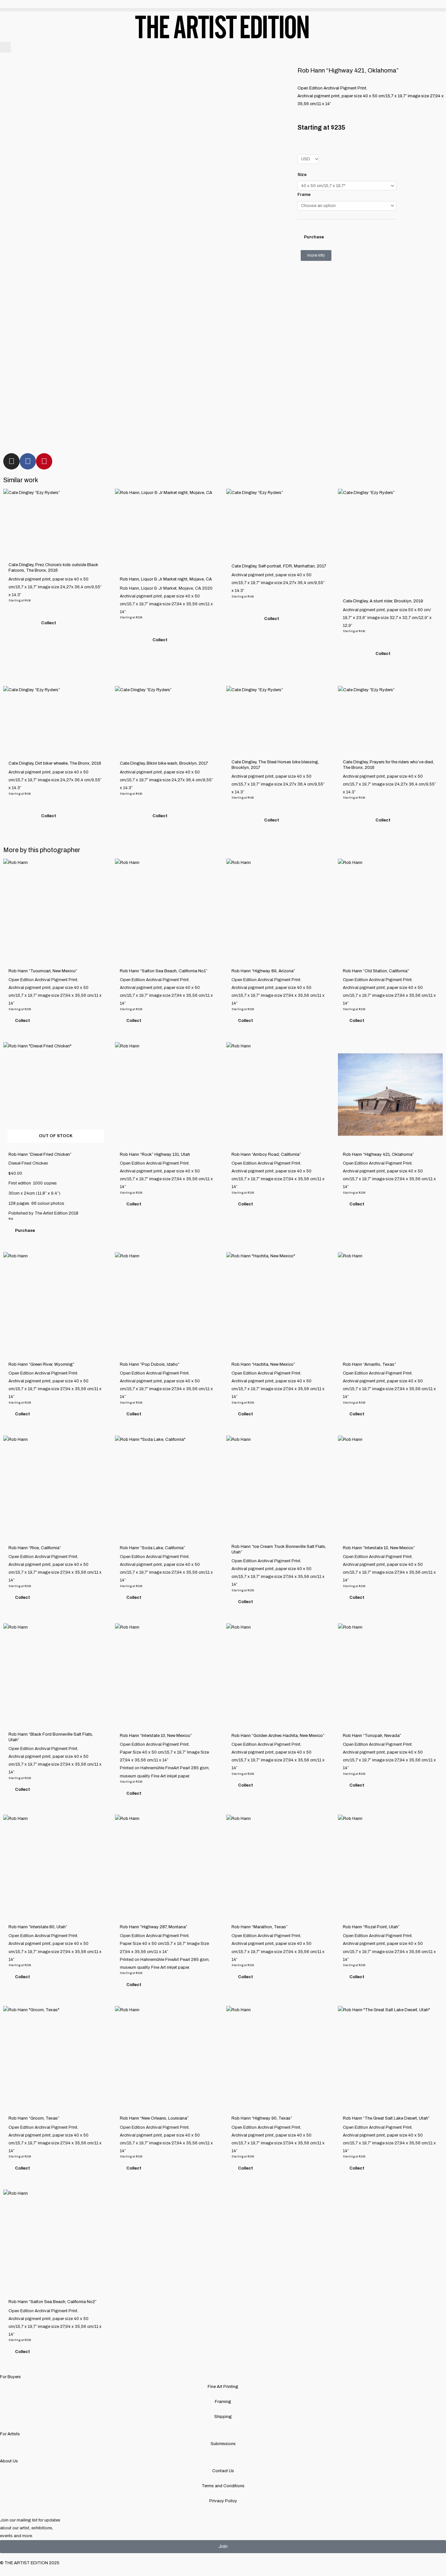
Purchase (314, 237)
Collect (49, 623)
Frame (304, 195)
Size (302, 175)
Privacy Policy (223, 2501)
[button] (223, 10)
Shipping (223, 2417)
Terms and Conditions (223, 2486)
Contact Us (223, 2471)
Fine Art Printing (223, 2387)
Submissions (223, 2444)
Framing (223, 2402)
